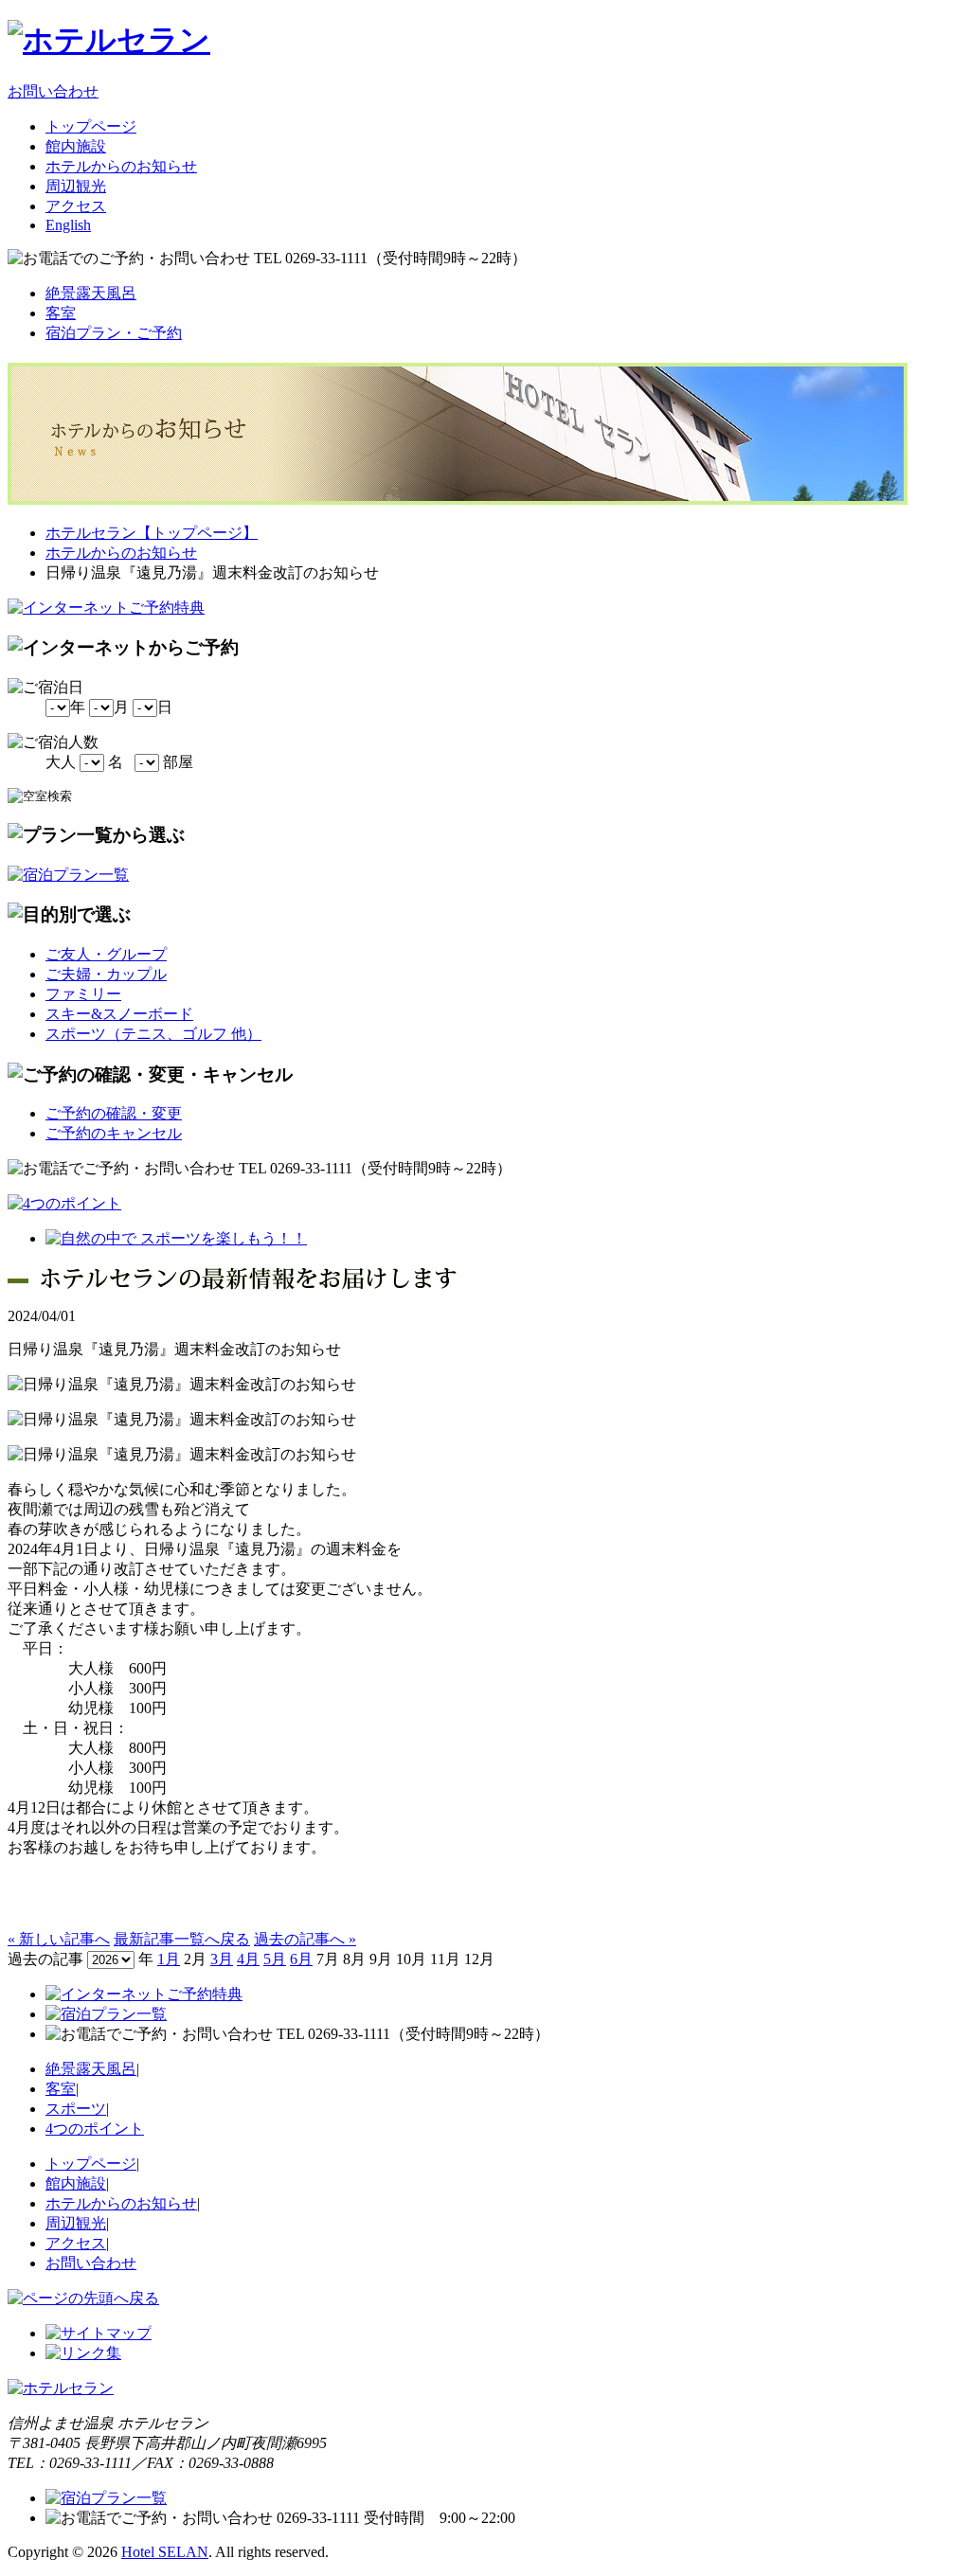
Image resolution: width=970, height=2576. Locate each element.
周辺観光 (76, 186)
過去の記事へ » (305, 1939)
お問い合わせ (53, 91)
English (68, 225)
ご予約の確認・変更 (114, 1113)
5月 (275, 1959)
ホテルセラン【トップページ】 (152, 533)
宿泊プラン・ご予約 (114, 333)
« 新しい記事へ (59, 1939)
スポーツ (76, 2109)
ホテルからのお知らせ (121, 166)
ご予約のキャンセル (114, 1133)
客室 (61, 313)
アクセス (76, 206)
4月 (248, 1959)
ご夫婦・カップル (106, 974)
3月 (222, 1959)
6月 (301, 1959)
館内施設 (76, 146)
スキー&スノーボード (119, 1014)
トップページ (91, 126)
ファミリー (83, 994)
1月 (169, 1959)
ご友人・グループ (106, 954)
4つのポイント (95, 2129)
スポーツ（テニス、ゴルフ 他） (153, 1034)
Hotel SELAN (165, 2552)
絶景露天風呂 (91, 293)
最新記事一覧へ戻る (182, 1939)
